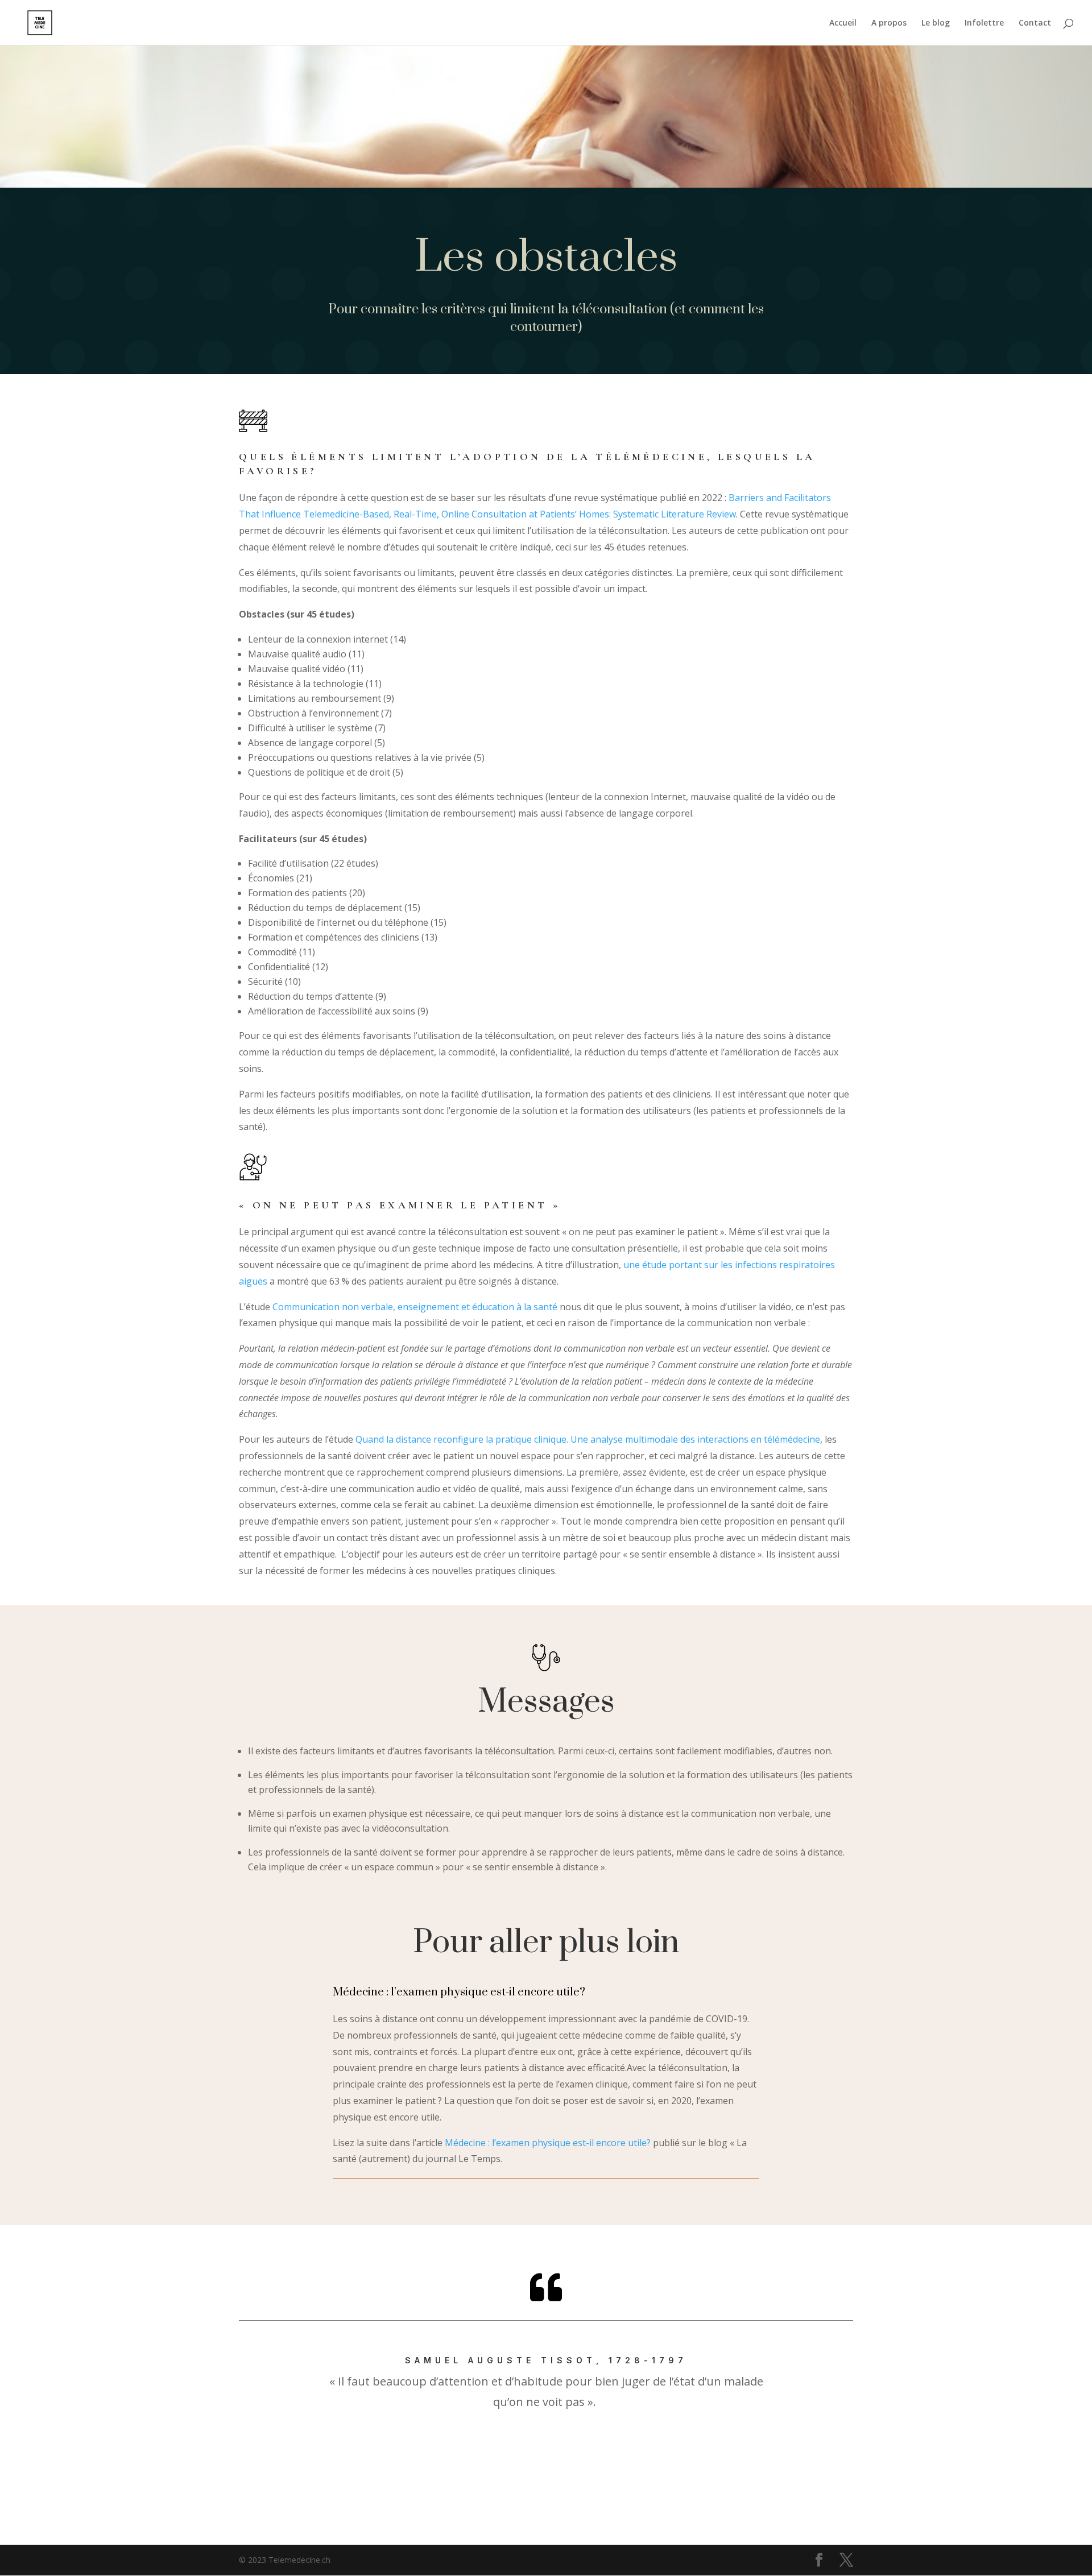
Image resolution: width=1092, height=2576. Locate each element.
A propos (889, 23)
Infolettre (984, 23)
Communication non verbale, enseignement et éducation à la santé (415, 1307)
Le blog (936, 23)
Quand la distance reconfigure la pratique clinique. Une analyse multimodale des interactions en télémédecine (588, 1439)
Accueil (843, 23)
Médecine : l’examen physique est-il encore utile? (548, 2143)
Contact (1035, 23)
